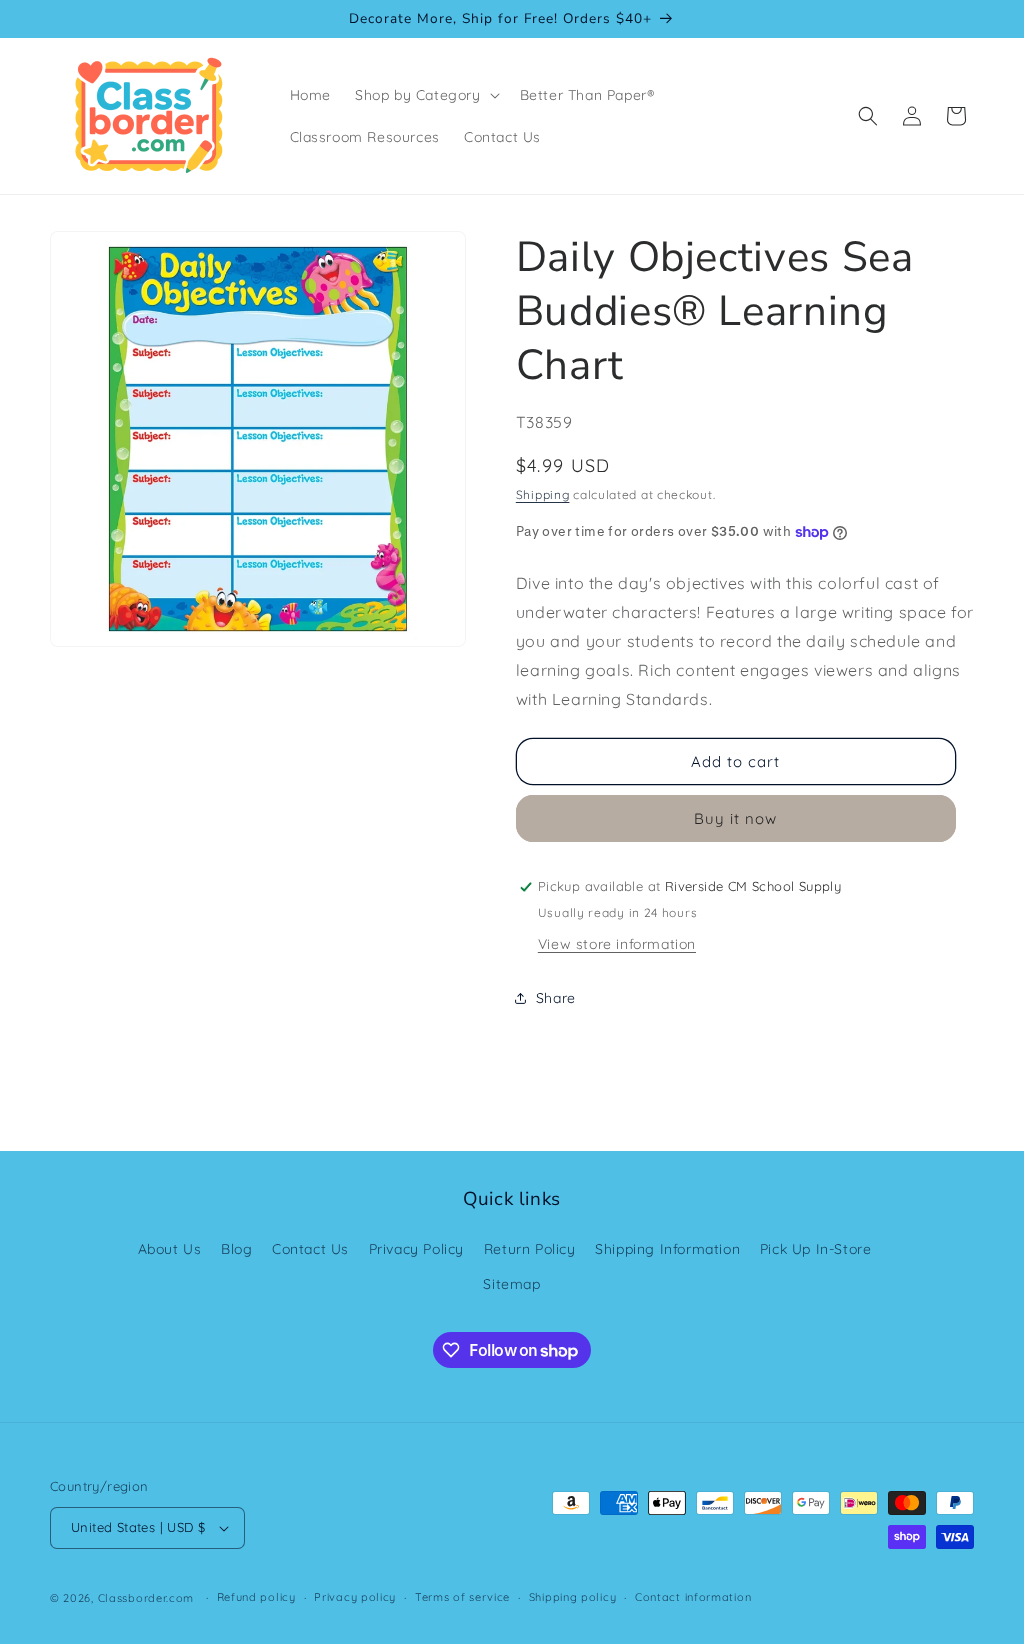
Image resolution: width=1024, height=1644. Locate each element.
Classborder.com (146, 1598)
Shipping (543, 494)
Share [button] (556, 998)
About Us (170, 1249)
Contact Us (310, 1249)
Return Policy (530, 1249)
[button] (425, 95)
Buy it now (735, 818)
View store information (617, 944)
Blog (236, 1249)
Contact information (693, 1597)
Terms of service (462, 1597)
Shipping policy (573, 1597)
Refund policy (256, 1597)
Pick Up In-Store (816, 1249)
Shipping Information (667, 1249)
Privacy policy (355, 1597)
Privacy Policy (416, 1249)
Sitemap (511, 1284)
